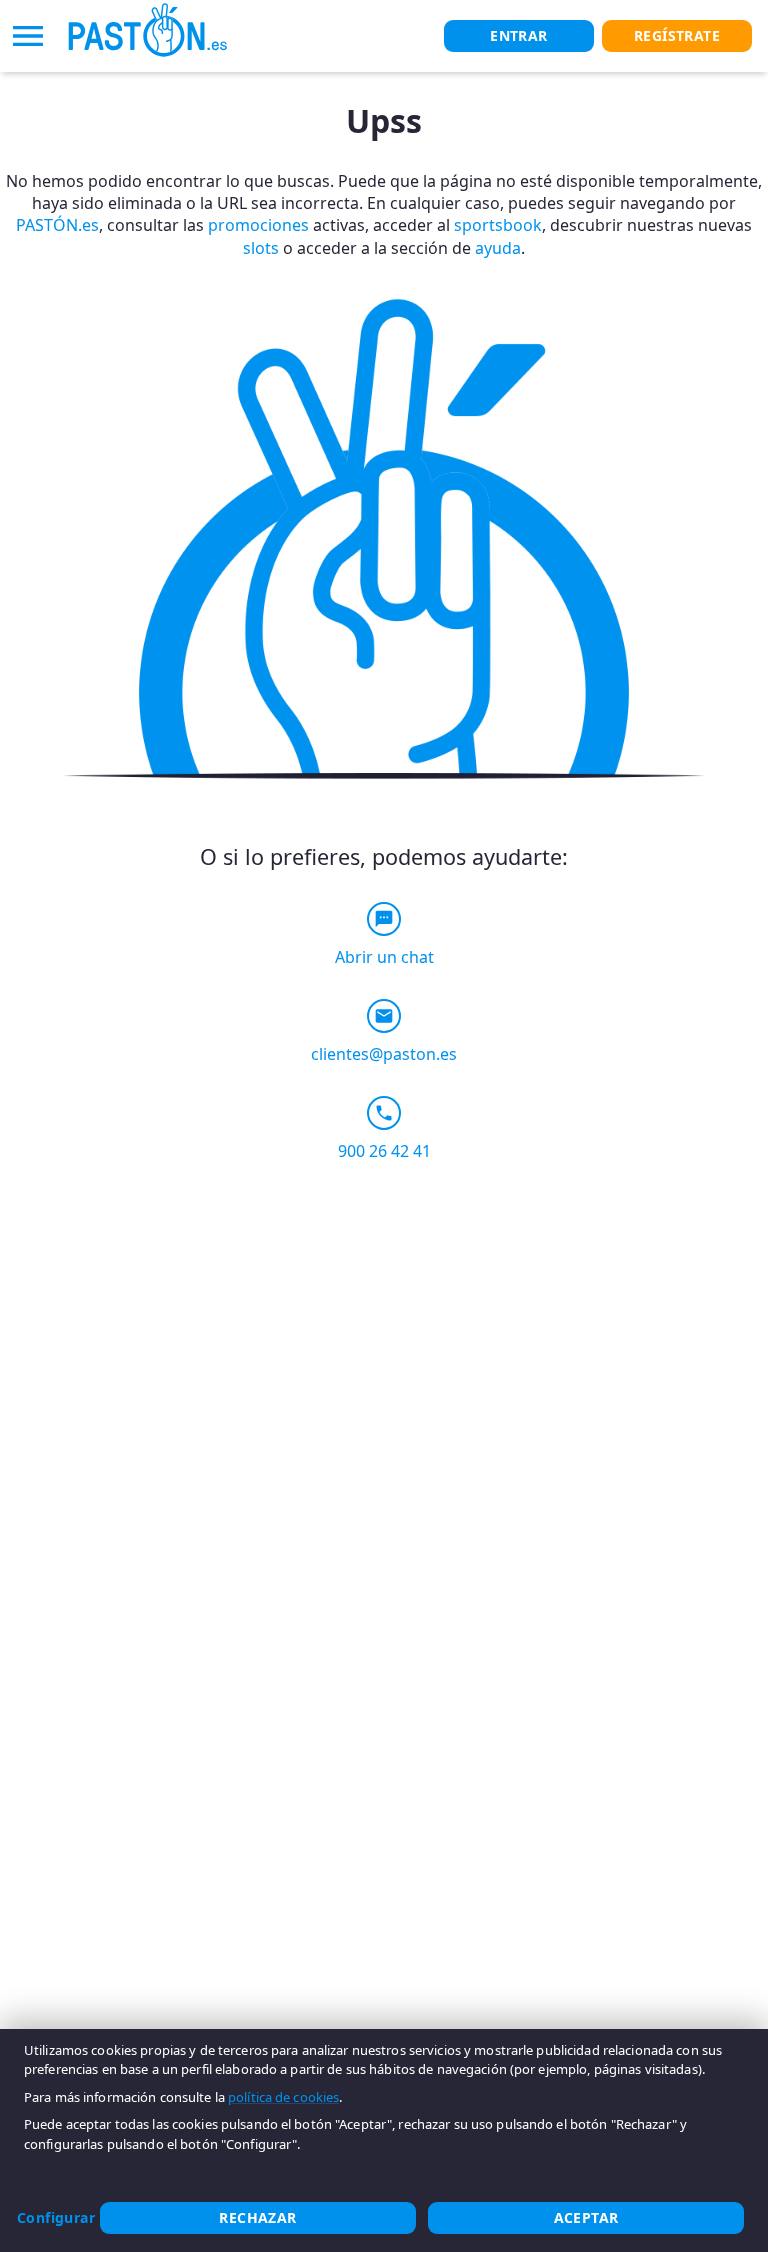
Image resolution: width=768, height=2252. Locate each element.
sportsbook (498, 225)
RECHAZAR (257, 2217)
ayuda (498, 248)
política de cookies (283, 2097)
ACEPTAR (586, 2217)
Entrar (518, 35)
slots (261, 248)
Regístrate (677, 35)
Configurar (56, 2217)
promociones (258, 225)
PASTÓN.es (57, 225)
